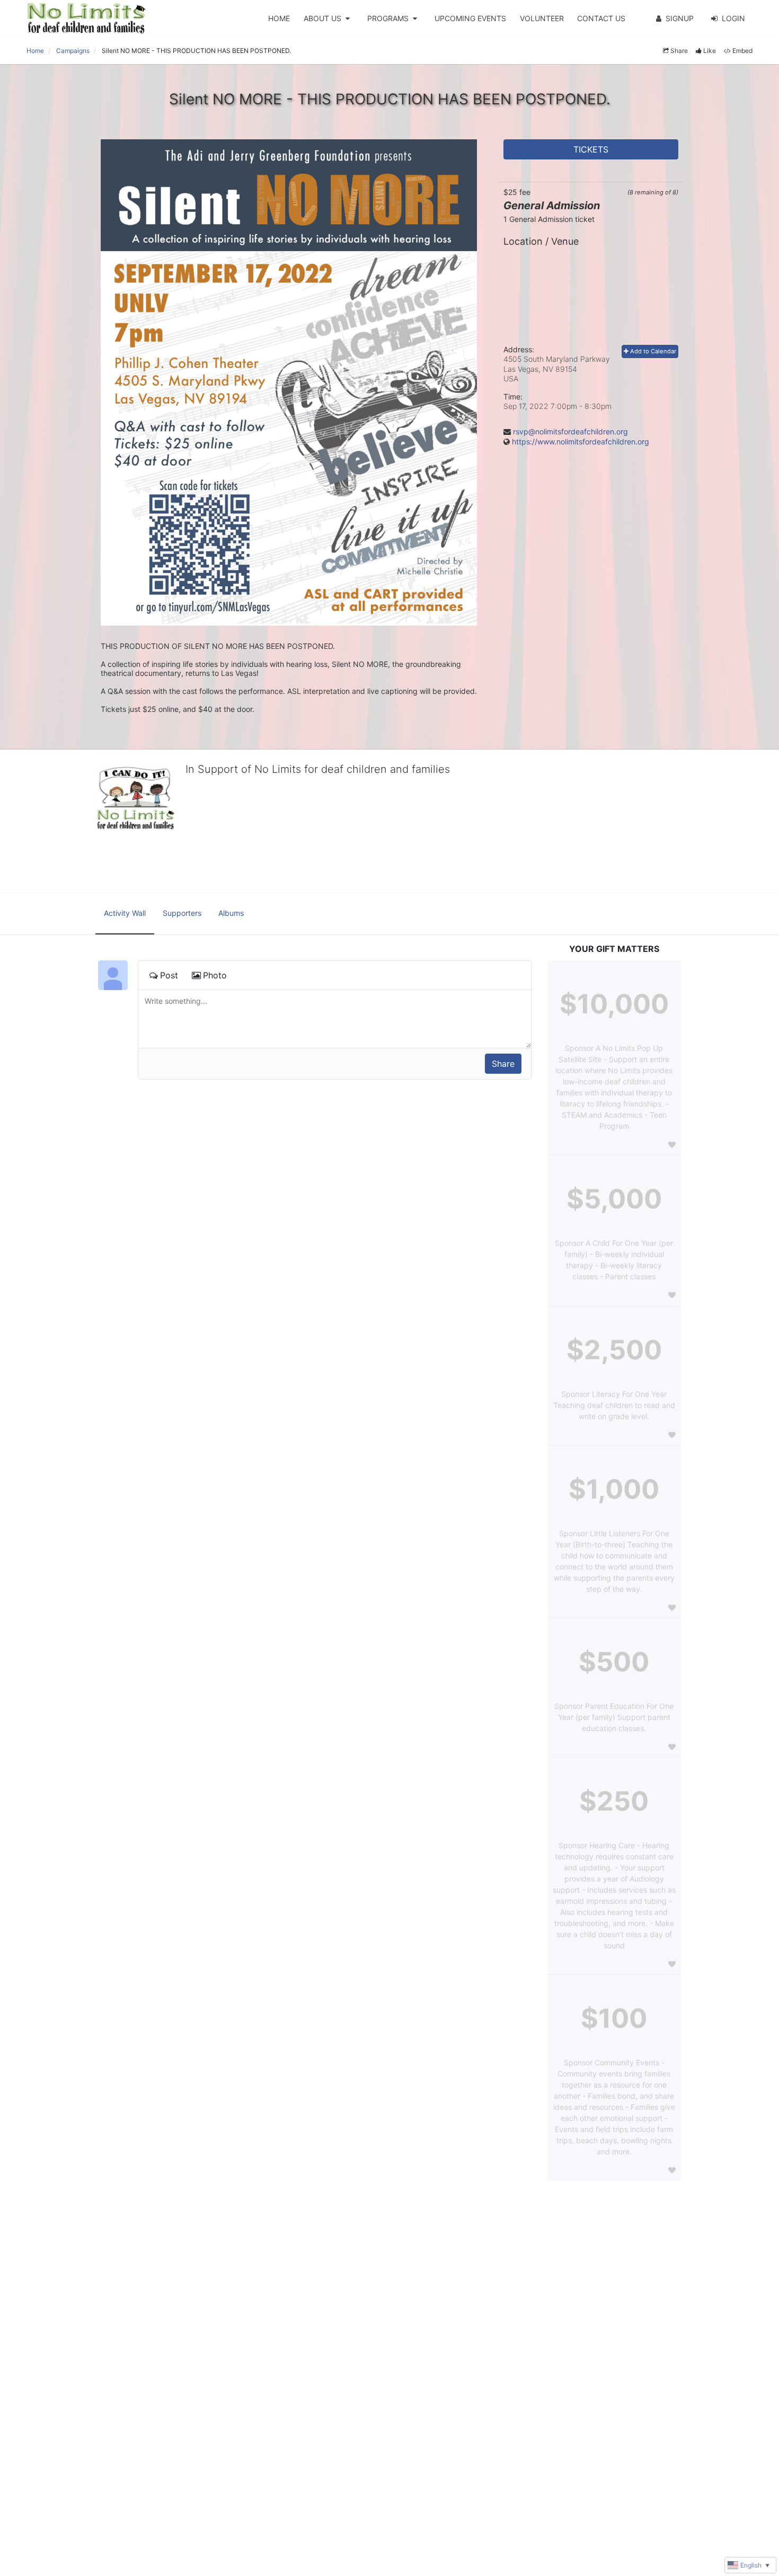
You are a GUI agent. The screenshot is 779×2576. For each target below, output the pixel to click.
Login (733, 18)
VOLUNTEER (542, 18)
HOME (279, 18)
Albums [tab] (231, 913)
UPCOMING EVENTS (470, 18)
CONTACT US (601, 18)
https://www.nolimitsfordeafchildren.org (581, 442)
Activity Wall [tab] (125, 913)
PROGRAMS (388, 18)
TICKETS (591, 149)
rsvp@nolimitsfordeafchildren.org (570, 431)
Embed (742, 51)
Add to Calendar (652, 351)
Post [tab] (169, 975)
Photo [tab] (215, 975)
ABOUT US (322, 18)
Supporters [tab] (182, 913)
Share (679, 51)
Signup (680, 18)
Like (710, 51)
